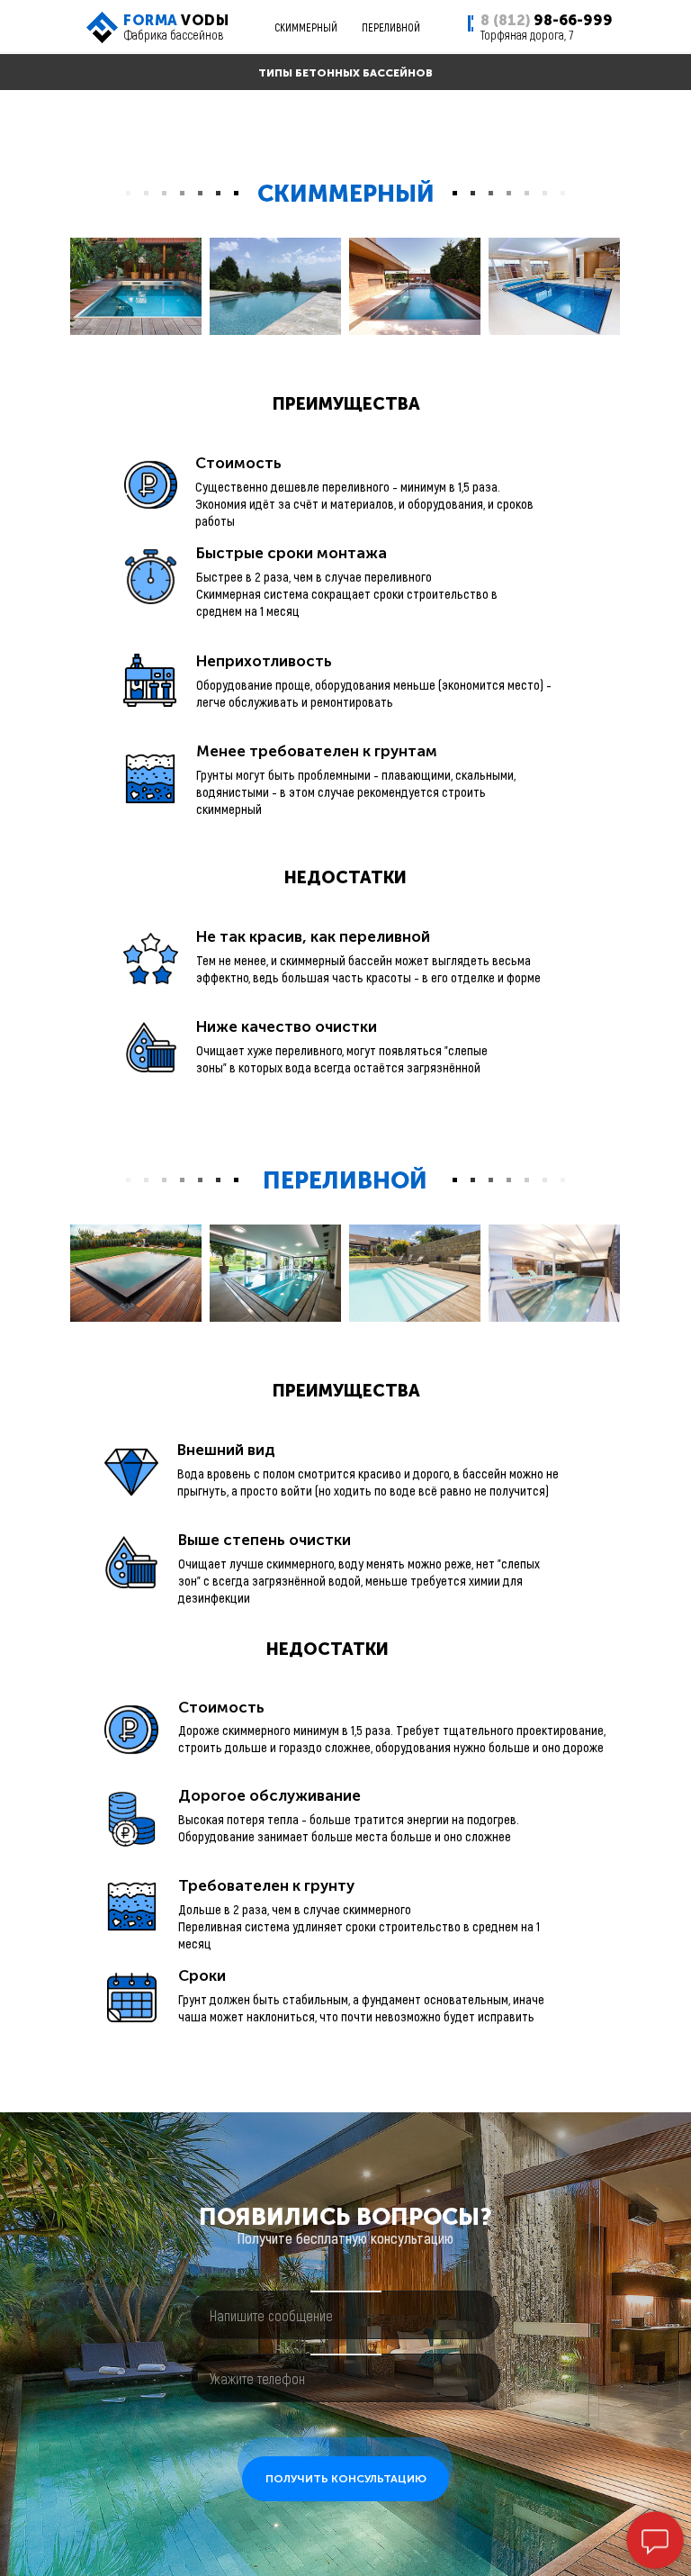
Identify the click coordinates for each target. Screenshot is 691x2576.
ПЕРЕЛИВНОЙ (391, 27)
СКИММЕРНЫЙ (306, 27)
